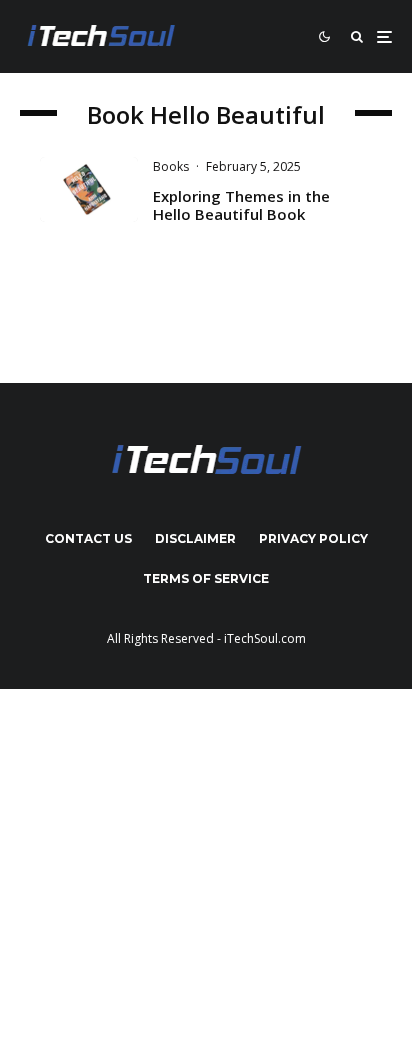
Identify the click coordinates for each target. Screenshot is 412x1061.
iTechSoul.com (265, 638)
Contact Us (88, 538)
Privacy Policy (313, 538)
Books (171, 166)
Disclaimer (195, 538)
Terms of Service (206, 578)
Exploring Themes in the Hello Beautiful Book (241, 205)
